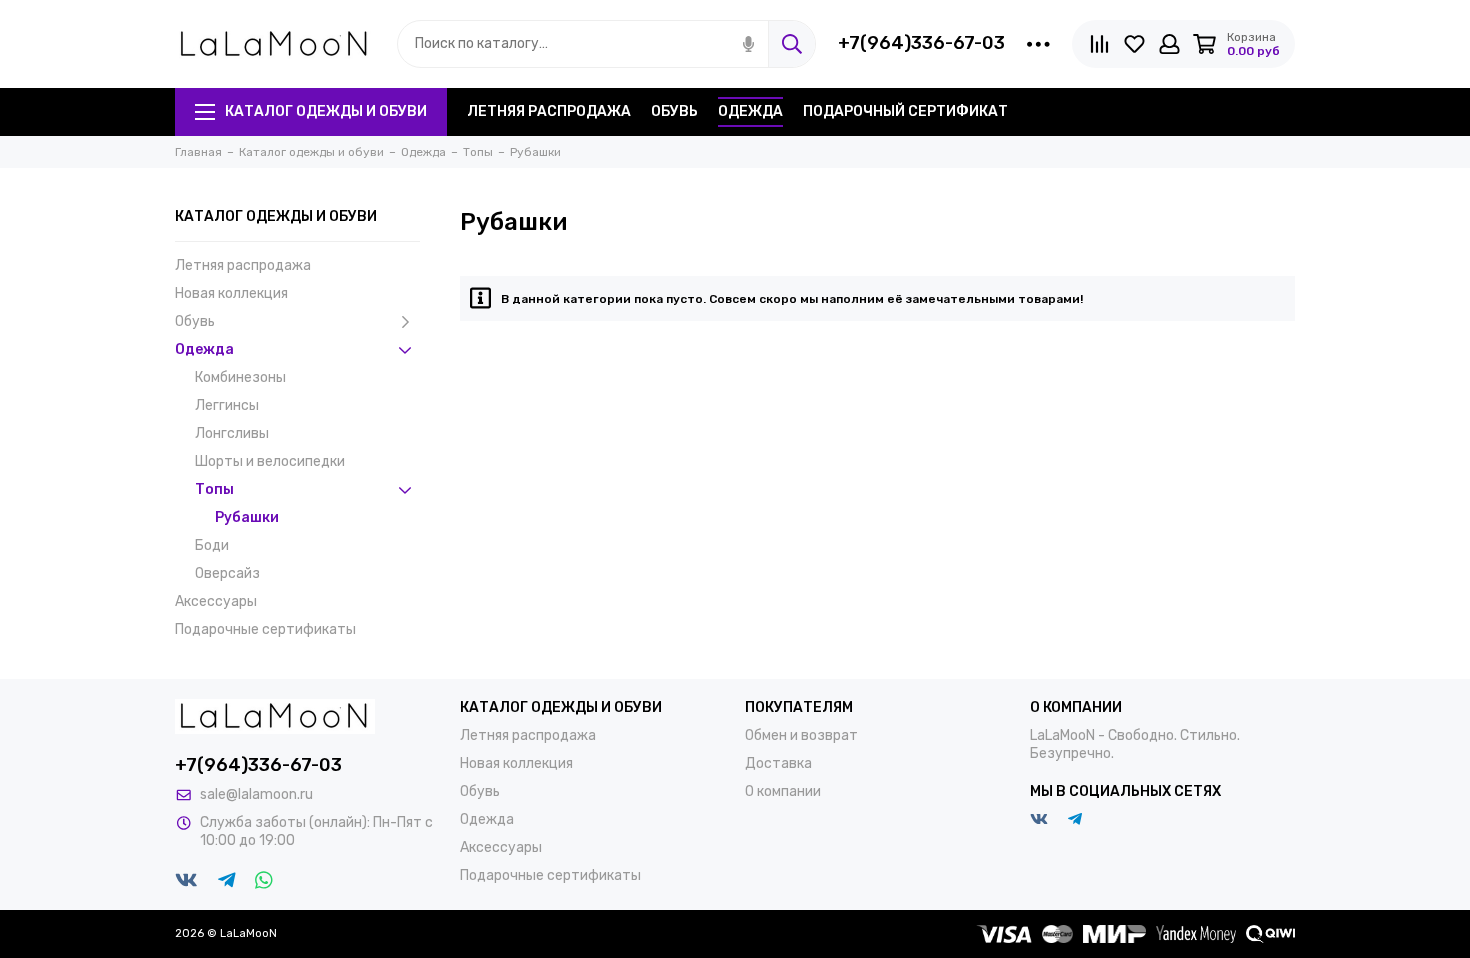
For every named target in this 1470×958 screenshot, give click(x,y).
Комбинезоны (240, 377)
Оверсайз (227, 573)
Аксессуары (216, 601)
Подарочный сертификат (905, 111)
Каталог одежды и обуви (326, 111)
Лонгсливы (232, 433)
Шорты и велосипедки (270, 461)
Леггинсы (227, 405)
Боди (212, 545)
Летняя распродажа (549, 111)
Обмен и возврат (801, 735)
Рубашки (247, 517)
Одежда (750, 111)
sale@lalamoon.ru (256, 794)
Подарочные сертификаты (265, 629)
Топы (214, 489)
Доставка (778, 763)
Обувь (674, 111)
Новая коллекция (231, 293)
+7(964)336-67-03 (921, 43)
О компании (783, 791)
